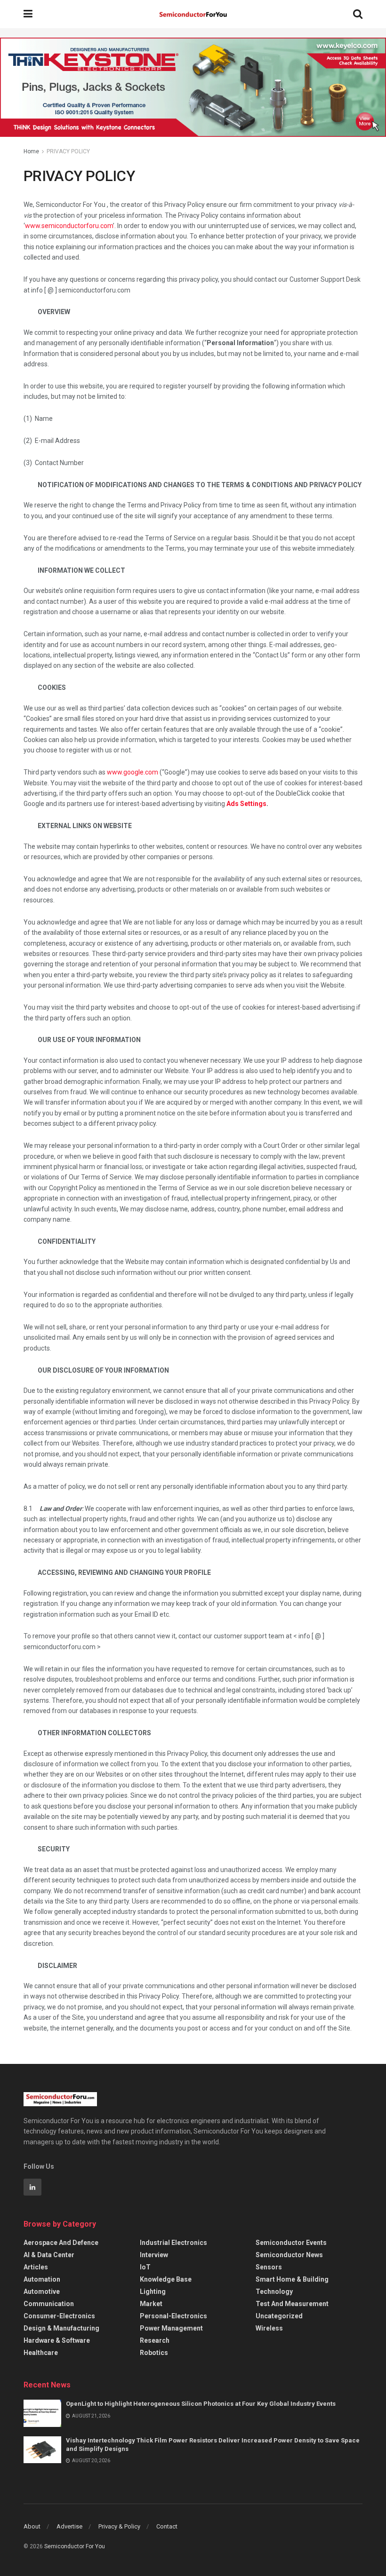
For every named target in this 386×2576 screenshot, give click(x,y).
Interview (154, 2255)
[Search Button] (358, 14)
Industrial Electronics (173, 2243)
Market (151, 2304)
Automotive (42, 2292)
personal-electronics (173, 2316)
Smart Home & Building (292, 2279)
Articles (36, 2267)
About (32, 2526)
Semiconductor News (289, 2255)
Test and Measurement (292, 2304)
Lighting (153, 2292)
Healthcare (41, 2353)
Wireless (269, 2328)
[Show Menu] (28, 14)
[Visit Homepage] (193, 14)
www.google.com (133, 772)
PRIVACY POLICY (68, 151)
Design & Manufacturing (61, 2328)
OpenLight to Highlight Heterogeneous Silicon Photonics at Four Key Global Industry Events (201, 2404)
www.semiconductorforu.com (69, 226)
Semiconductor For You (75, 2546)
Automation (42, 2279)
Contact (167, 2526)
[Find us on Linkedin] (32, 2187)
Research (155, 2340)
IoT (145, 2267)
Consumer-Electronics (59, 2316)
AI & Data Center (49, 2255)
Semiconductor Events (291, 2243)
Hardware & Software (57, 2340)
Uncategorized (279, 2316)
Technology (274, 2292)
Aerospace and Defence (61, 2243)
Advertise (69, 2526)
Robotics (154, 2353)
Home (31, 151)
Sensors (269, 2267)
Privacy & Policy (119, 2526)
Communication (49, 2304)
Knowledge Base (166, 2279)
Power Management (171, 2328)
